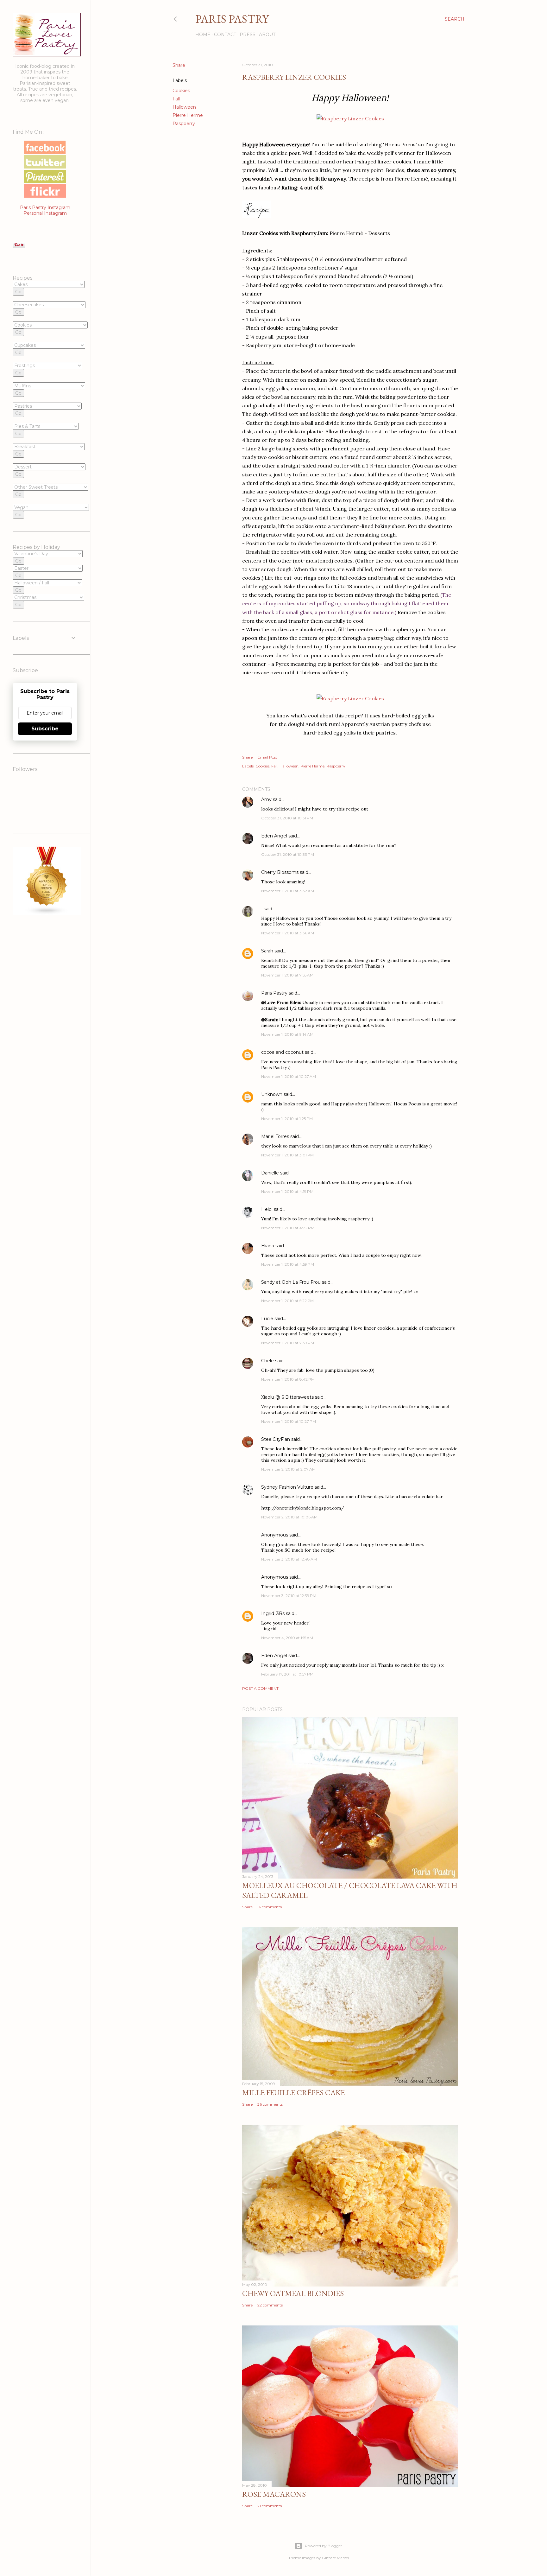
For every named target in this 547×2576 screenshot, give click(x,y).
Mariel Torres (275, 1136)
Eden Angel (274, 836)
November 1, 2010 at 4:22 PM (288, 1228)
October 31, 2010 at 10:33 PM (288, 854)
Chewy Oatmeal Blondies (293, 2293)
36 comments (270, 2104)
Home (203, 35)
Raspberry (184, 124)
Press (248, 35)
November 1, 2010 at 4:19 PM (287, 1191)
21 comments (270, 2506)
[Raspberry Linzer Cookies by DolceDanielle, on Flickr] (350, 118)
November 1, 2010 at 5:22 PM (287, 1301)
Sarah (267, 951)
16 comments (270, 1907)
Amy (266, 799)
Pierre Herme (188, 115)
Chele (267, 1361)
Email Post (267, 757)
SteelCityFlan (276, 1439)
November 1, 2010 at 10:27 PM (289, 1421)
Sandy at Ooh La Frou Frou (291, 1282)
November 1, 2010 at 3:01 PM (287, 1155)
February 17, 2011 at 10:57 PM (287, 1674)
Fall (176, 99)
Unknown (272, 1094)
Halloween (184, 107)
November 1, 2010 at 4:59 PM (288, 1264)
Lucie (267, 1319)
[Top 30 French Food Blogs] (47, 913)
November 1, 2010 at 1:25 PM (287, 1119)
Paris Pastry (232, 19)
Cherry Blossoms (280, 872)
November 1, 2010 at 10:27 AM (289, 1076)
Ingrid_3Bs (273, 1613)
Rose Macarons (274, 2494)
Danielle (270, 1173)
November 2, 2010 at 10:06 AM (289, 1517)
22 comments (270, 2305)
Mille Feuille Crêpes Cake (293, 2093)
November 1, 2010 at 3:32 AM (288, 891)
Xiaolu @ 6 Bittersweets (287, 1397)
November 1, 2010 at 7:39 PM (288, 1343)
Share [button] (179, 65)
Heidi (267, 1209)
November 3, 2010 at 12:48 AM (289, 1559)
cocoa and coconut (283, 1052)
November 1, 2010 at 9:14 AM (287, 1034)
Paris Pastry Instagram (45, 207)
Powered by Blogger (324, 2546)
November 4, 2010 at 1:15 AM (287, 1638)
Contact (225, 35)
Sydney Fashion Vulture (287, 1487)
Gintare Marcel (335, 2558)
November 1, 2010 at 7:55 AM (287, 975)
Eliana (268, 1246)
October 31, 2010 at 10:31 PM (287, 818)
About (267, 35)
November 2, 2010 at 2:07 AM (288, 1469)
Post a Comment (260, 1688)
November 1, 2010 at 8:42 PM (288, 1379)
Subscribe (45, 729)
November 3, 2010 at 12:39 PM (289, 1596)
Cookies (181, 91)
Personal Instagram (45, 213)
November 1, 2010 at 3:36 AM (288, 933)
